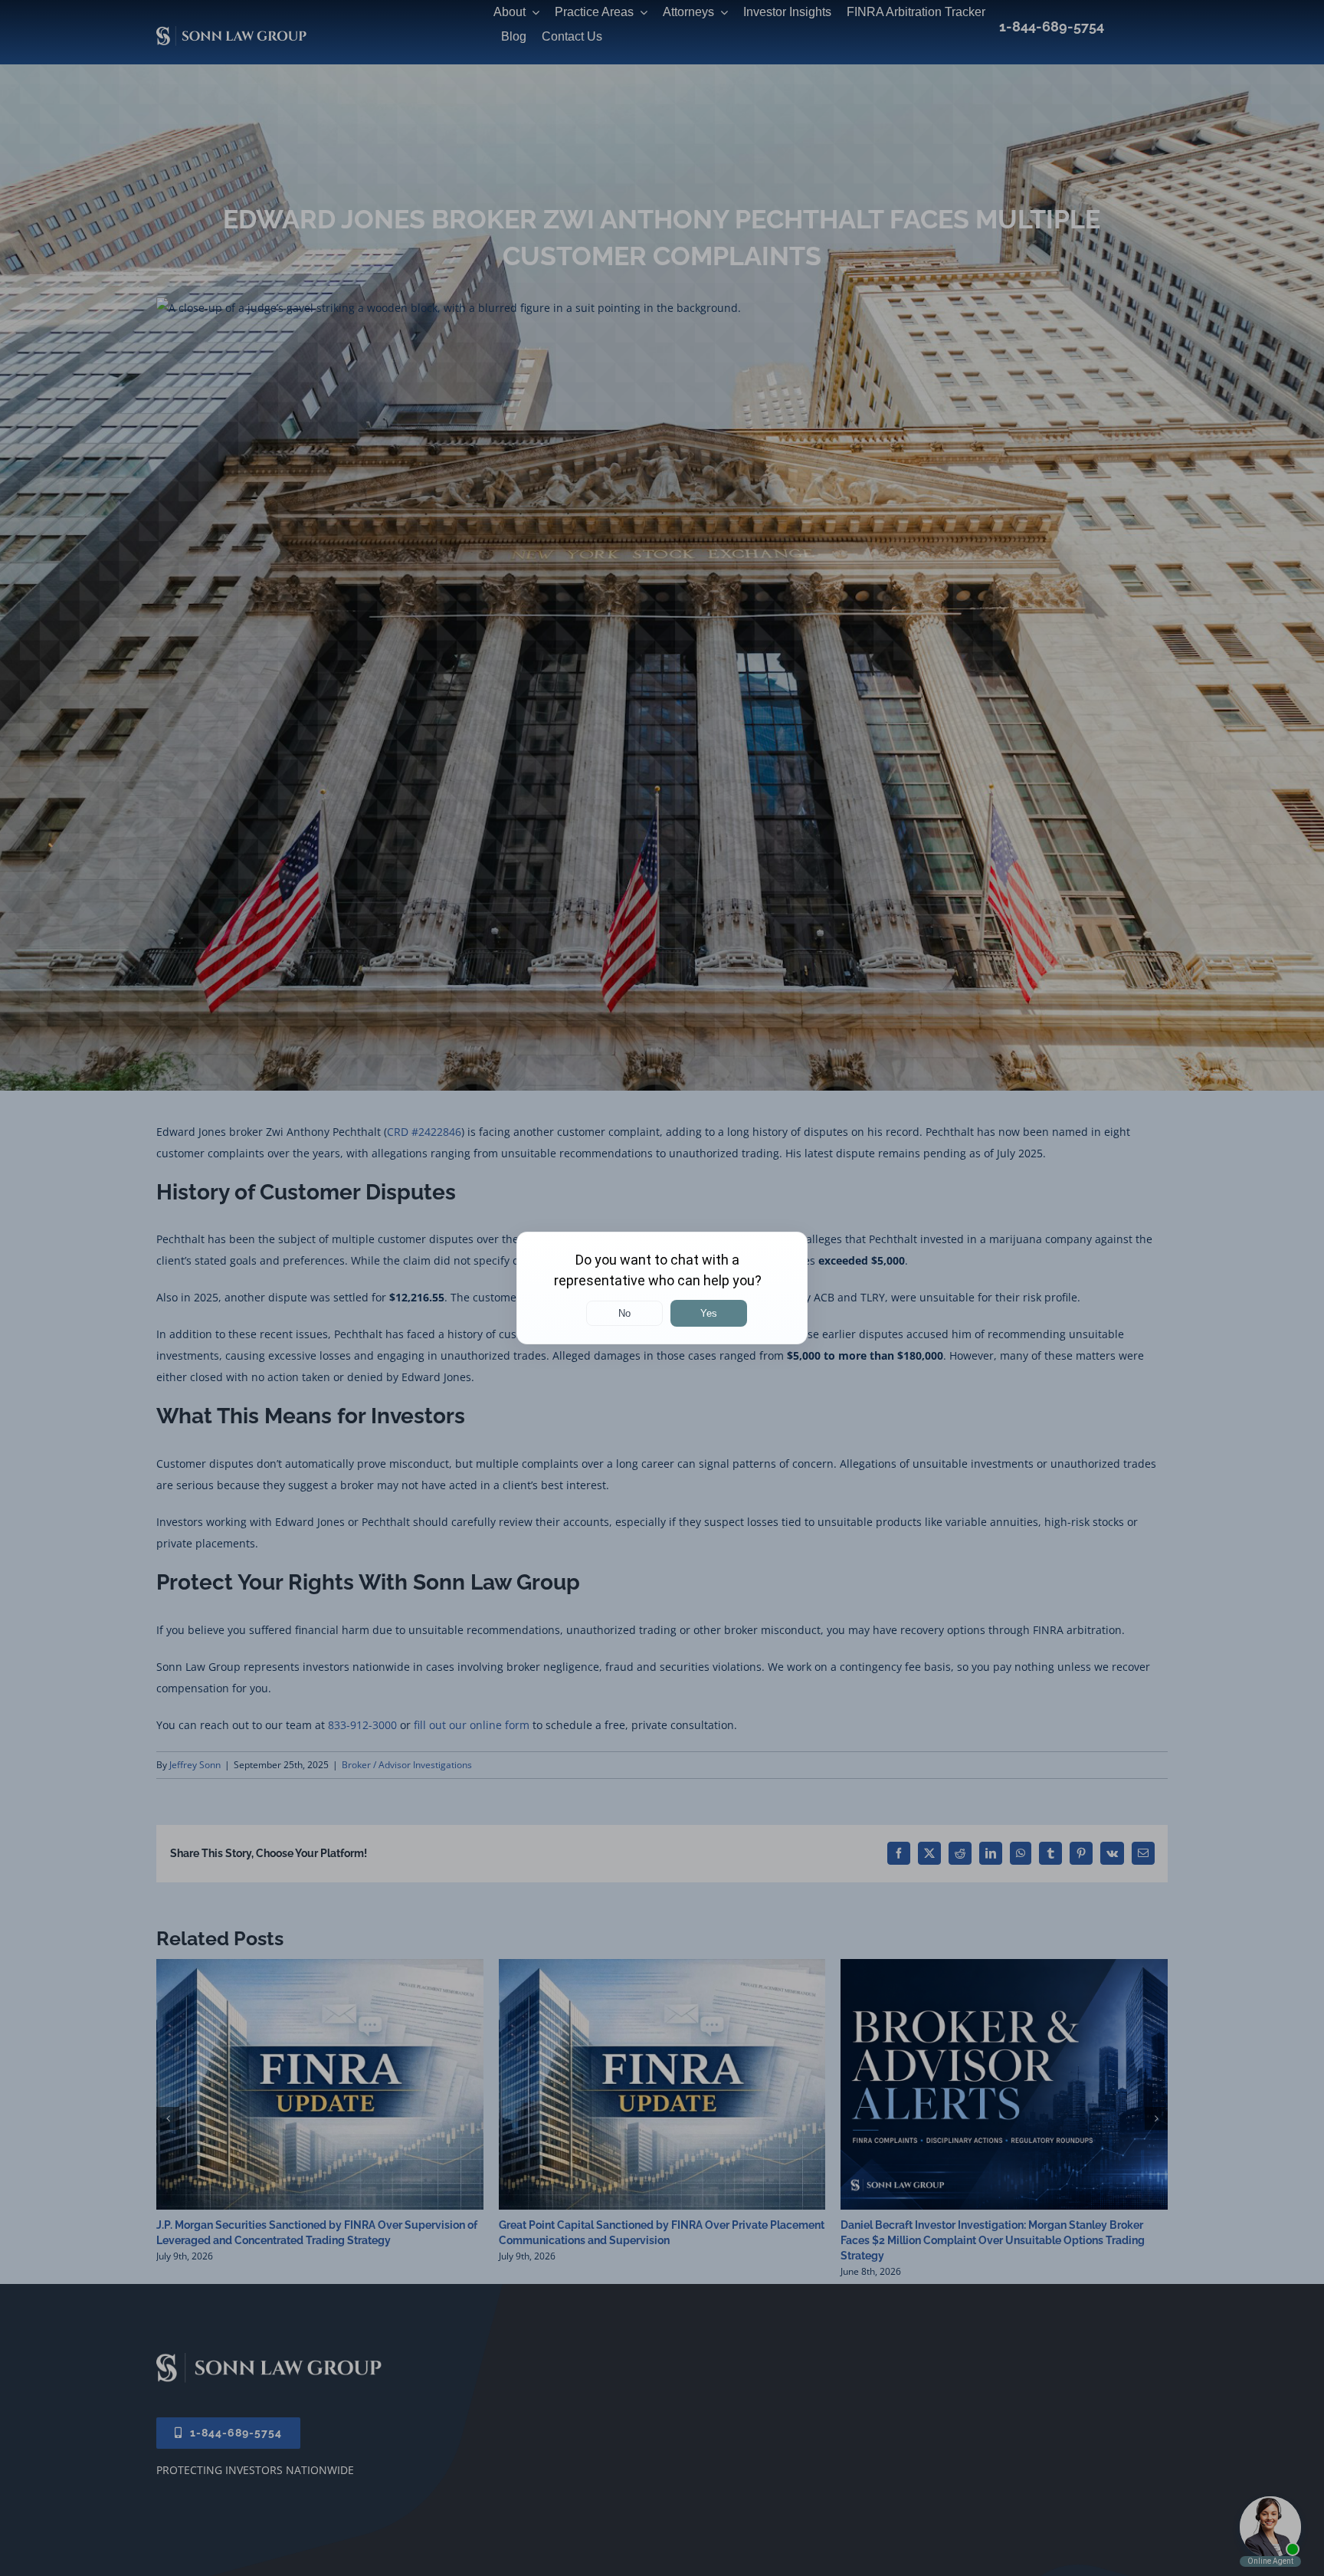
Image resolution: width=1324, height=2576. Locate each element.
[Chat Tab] (662, 1288)
